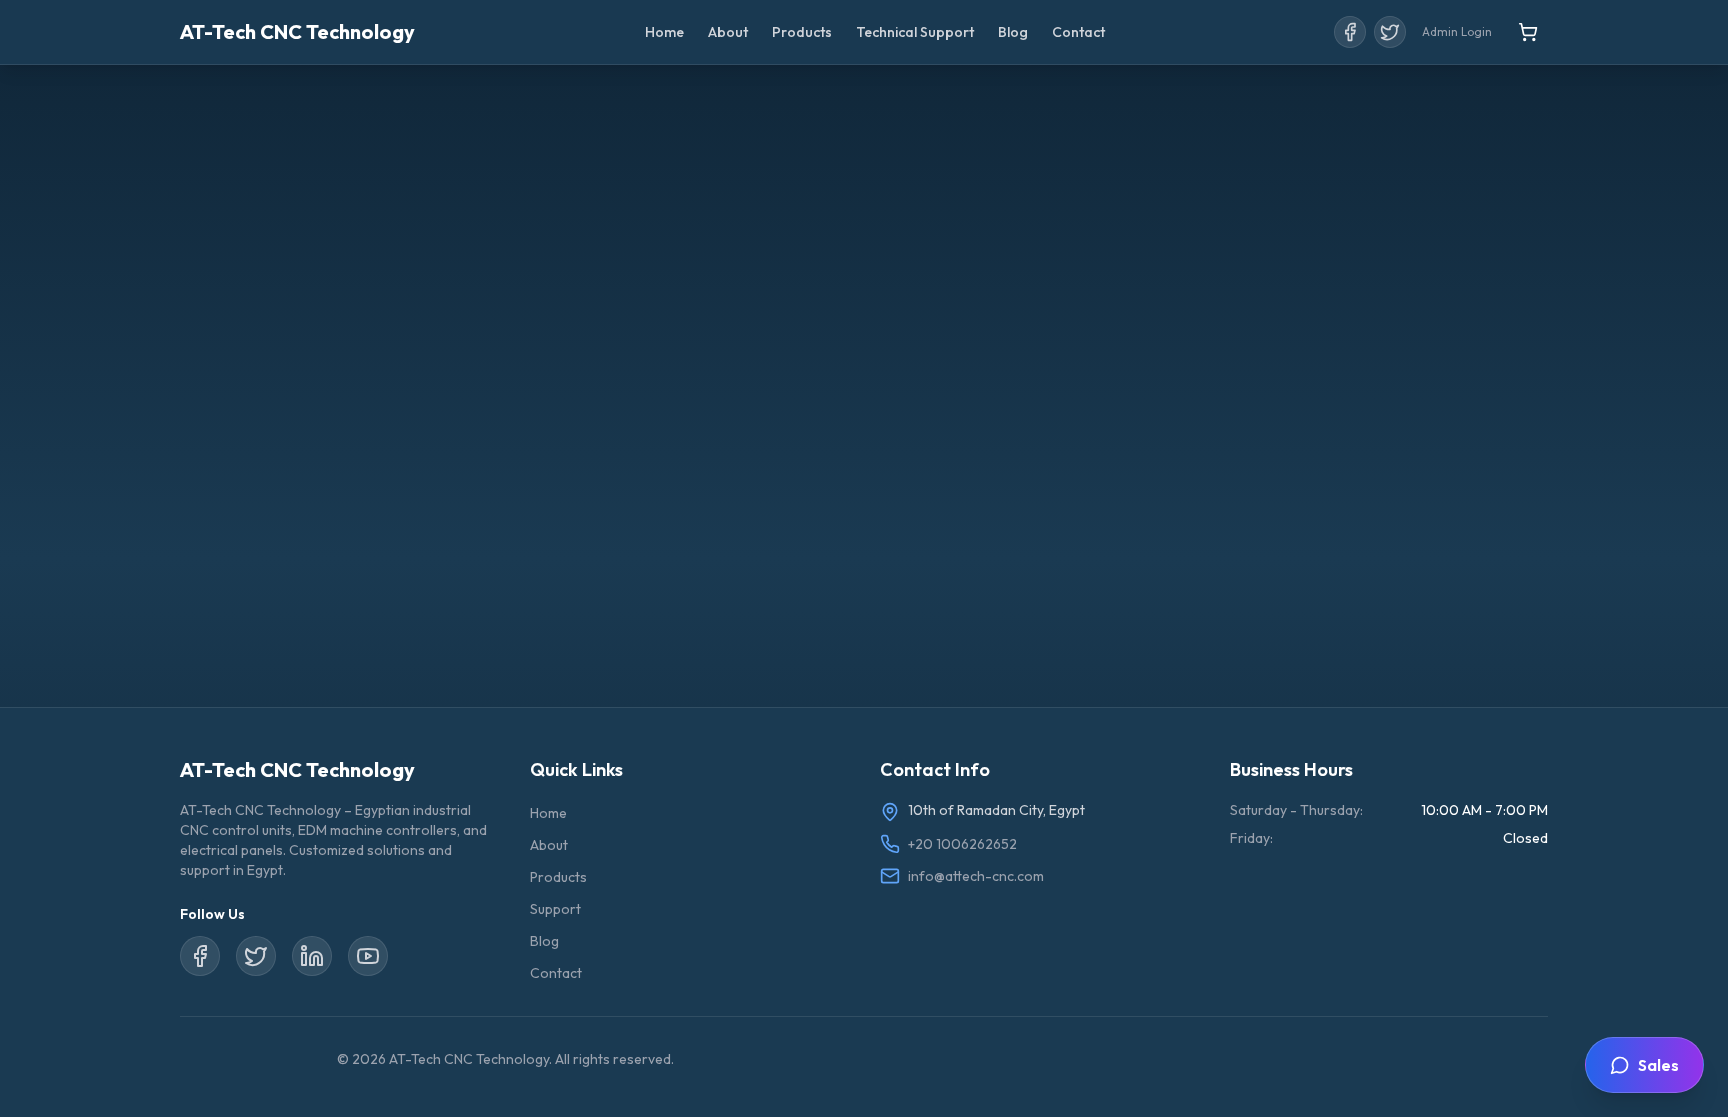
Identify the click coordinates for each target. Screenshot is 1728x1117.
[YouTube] (368, 956)
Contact (1078, 32)
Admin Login (1457, 31)
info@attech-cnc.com (976, 876)
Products (802, 32)
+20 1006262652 (962, 844)
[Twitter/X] (1390, 32)
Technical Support (915, 32)
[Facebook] (1350, 32)
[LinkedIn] (312, 956)
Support (555, 909)
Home (664, 32)
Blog (1013, 32)
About (728, 32)
